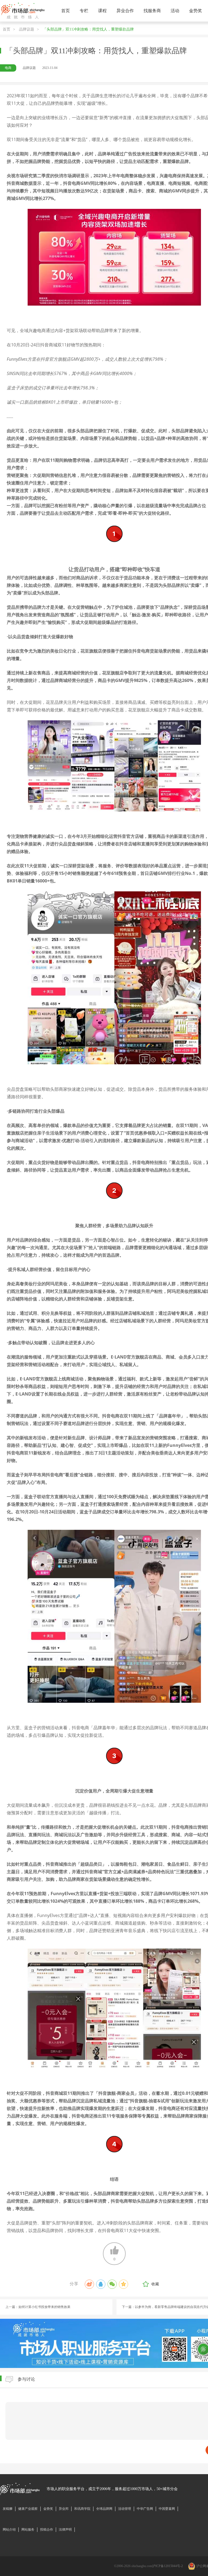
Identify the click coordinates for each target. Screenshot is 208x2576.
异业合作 (125, 11)
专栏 (84, 11)
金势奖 (196, 11)
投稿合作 (47, 2530)
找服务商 (152, 11)
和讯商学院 (82, 2509)
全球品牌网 (104, 2509)
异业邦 (64, 2509)
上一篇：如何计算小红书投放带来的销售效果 (38, 2307)
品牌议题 (27, 29)
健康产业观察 (28, 2509)
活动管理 (125, 2509)
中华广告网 (145, 2509)
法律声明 (65, 2530)
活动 (175, 11)
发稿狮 (8, 2509)
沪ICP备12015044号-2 (168, 2566)
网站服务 (28, 2530)
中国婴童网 (167, 2509)
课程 (102, 11)
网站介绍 (9, 2530)
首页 (66, 11)
